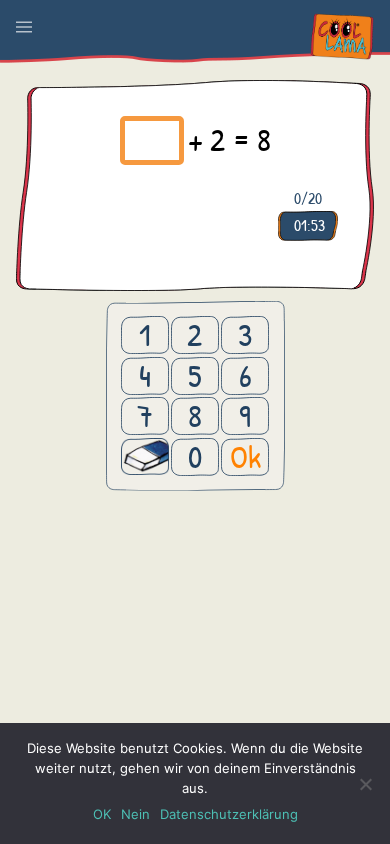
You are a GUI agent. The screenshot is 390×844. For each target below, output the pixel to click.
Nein (135, 814)
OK (102, 814)
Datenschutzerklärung (229, 814)
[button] (24, 27)
